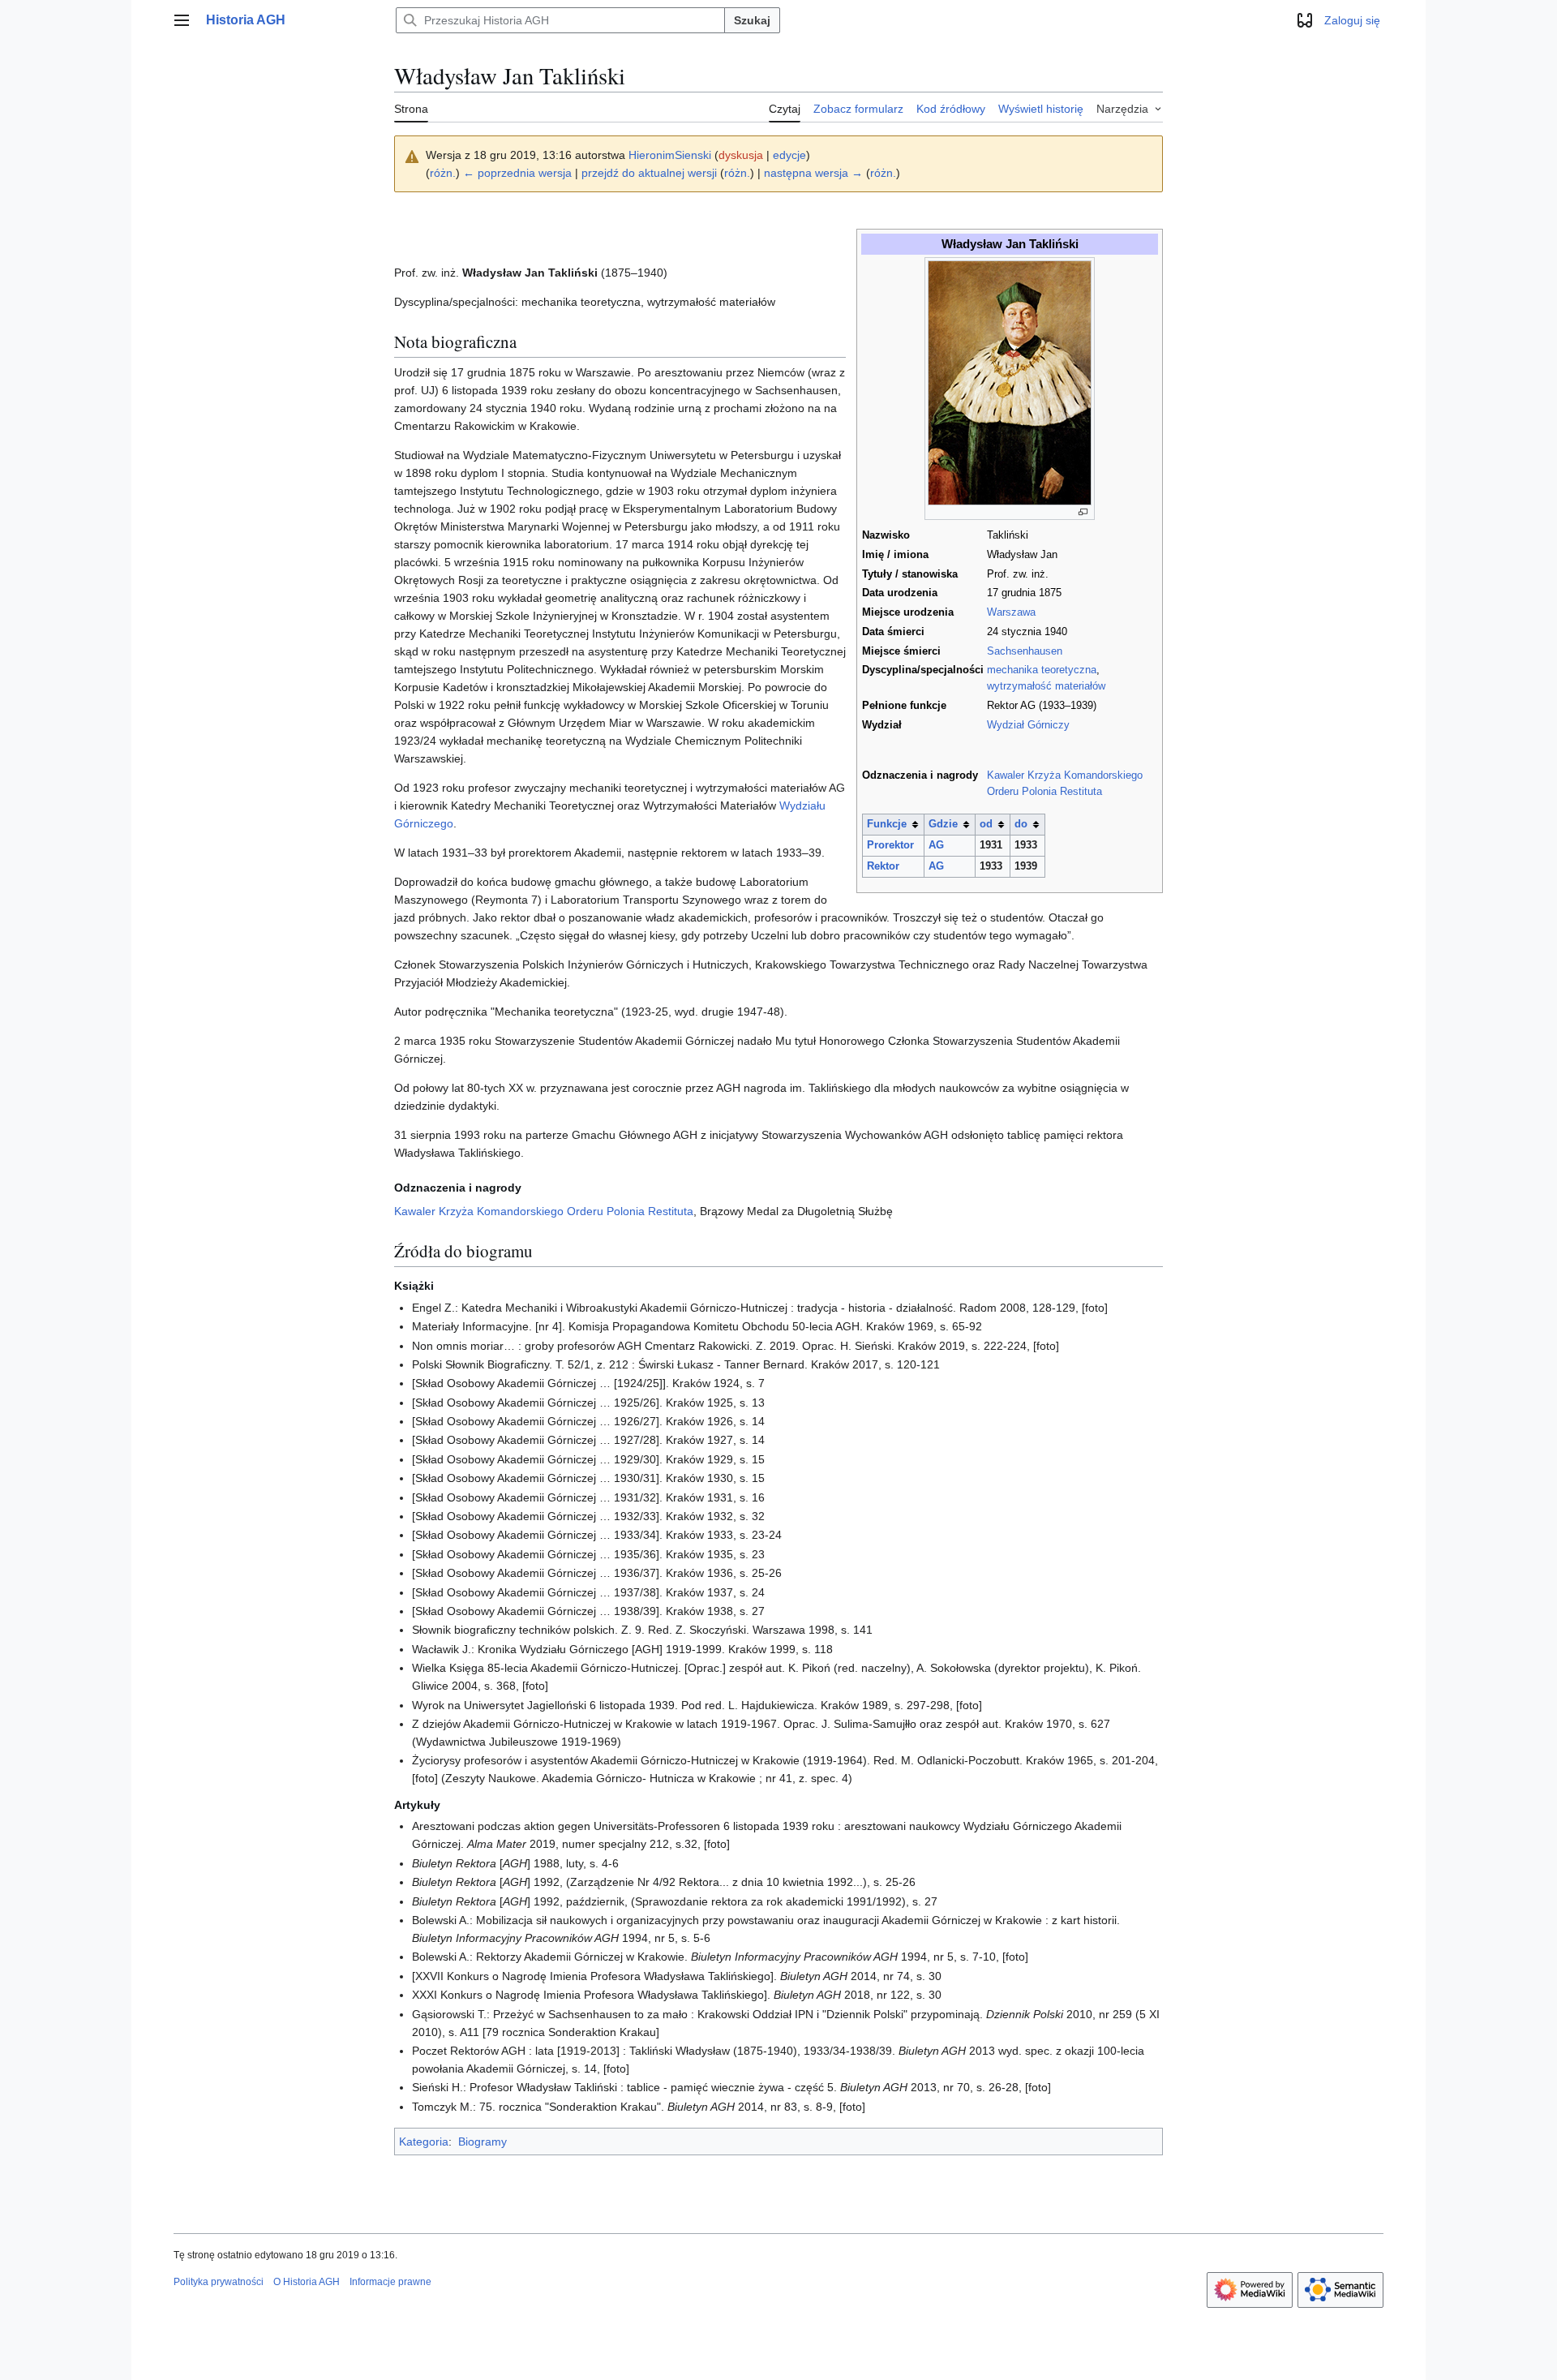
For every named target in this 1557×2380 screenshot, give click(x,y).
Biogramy (483, 2142)
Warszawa (1011, 612)
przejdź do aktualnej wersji (649, 173)
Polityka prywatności (219, 2282)
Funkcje (887, 824)
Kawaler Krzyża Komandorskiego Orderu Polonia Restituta (544, 1211)
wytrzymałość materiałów (1046, 686)
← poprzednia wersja (517, 173)
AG (936, 845)
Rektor (883, 866)
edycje (789, 155)
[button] (182, 20)
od (986, 824)
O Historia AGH (307, 2282)
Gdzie (943, 824)
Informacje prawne (390, 2282)
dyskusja (741, 155)
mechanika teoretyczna (1042, 670)
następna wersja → (813, 173)
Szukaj (752, 20)
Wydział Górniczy (1028, 725)
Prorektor (890, 845)
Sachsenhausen (1025, 651)
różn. (443, 173)
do (1021, 824)
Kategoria (424, 2142)
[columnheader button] (893, 825)
